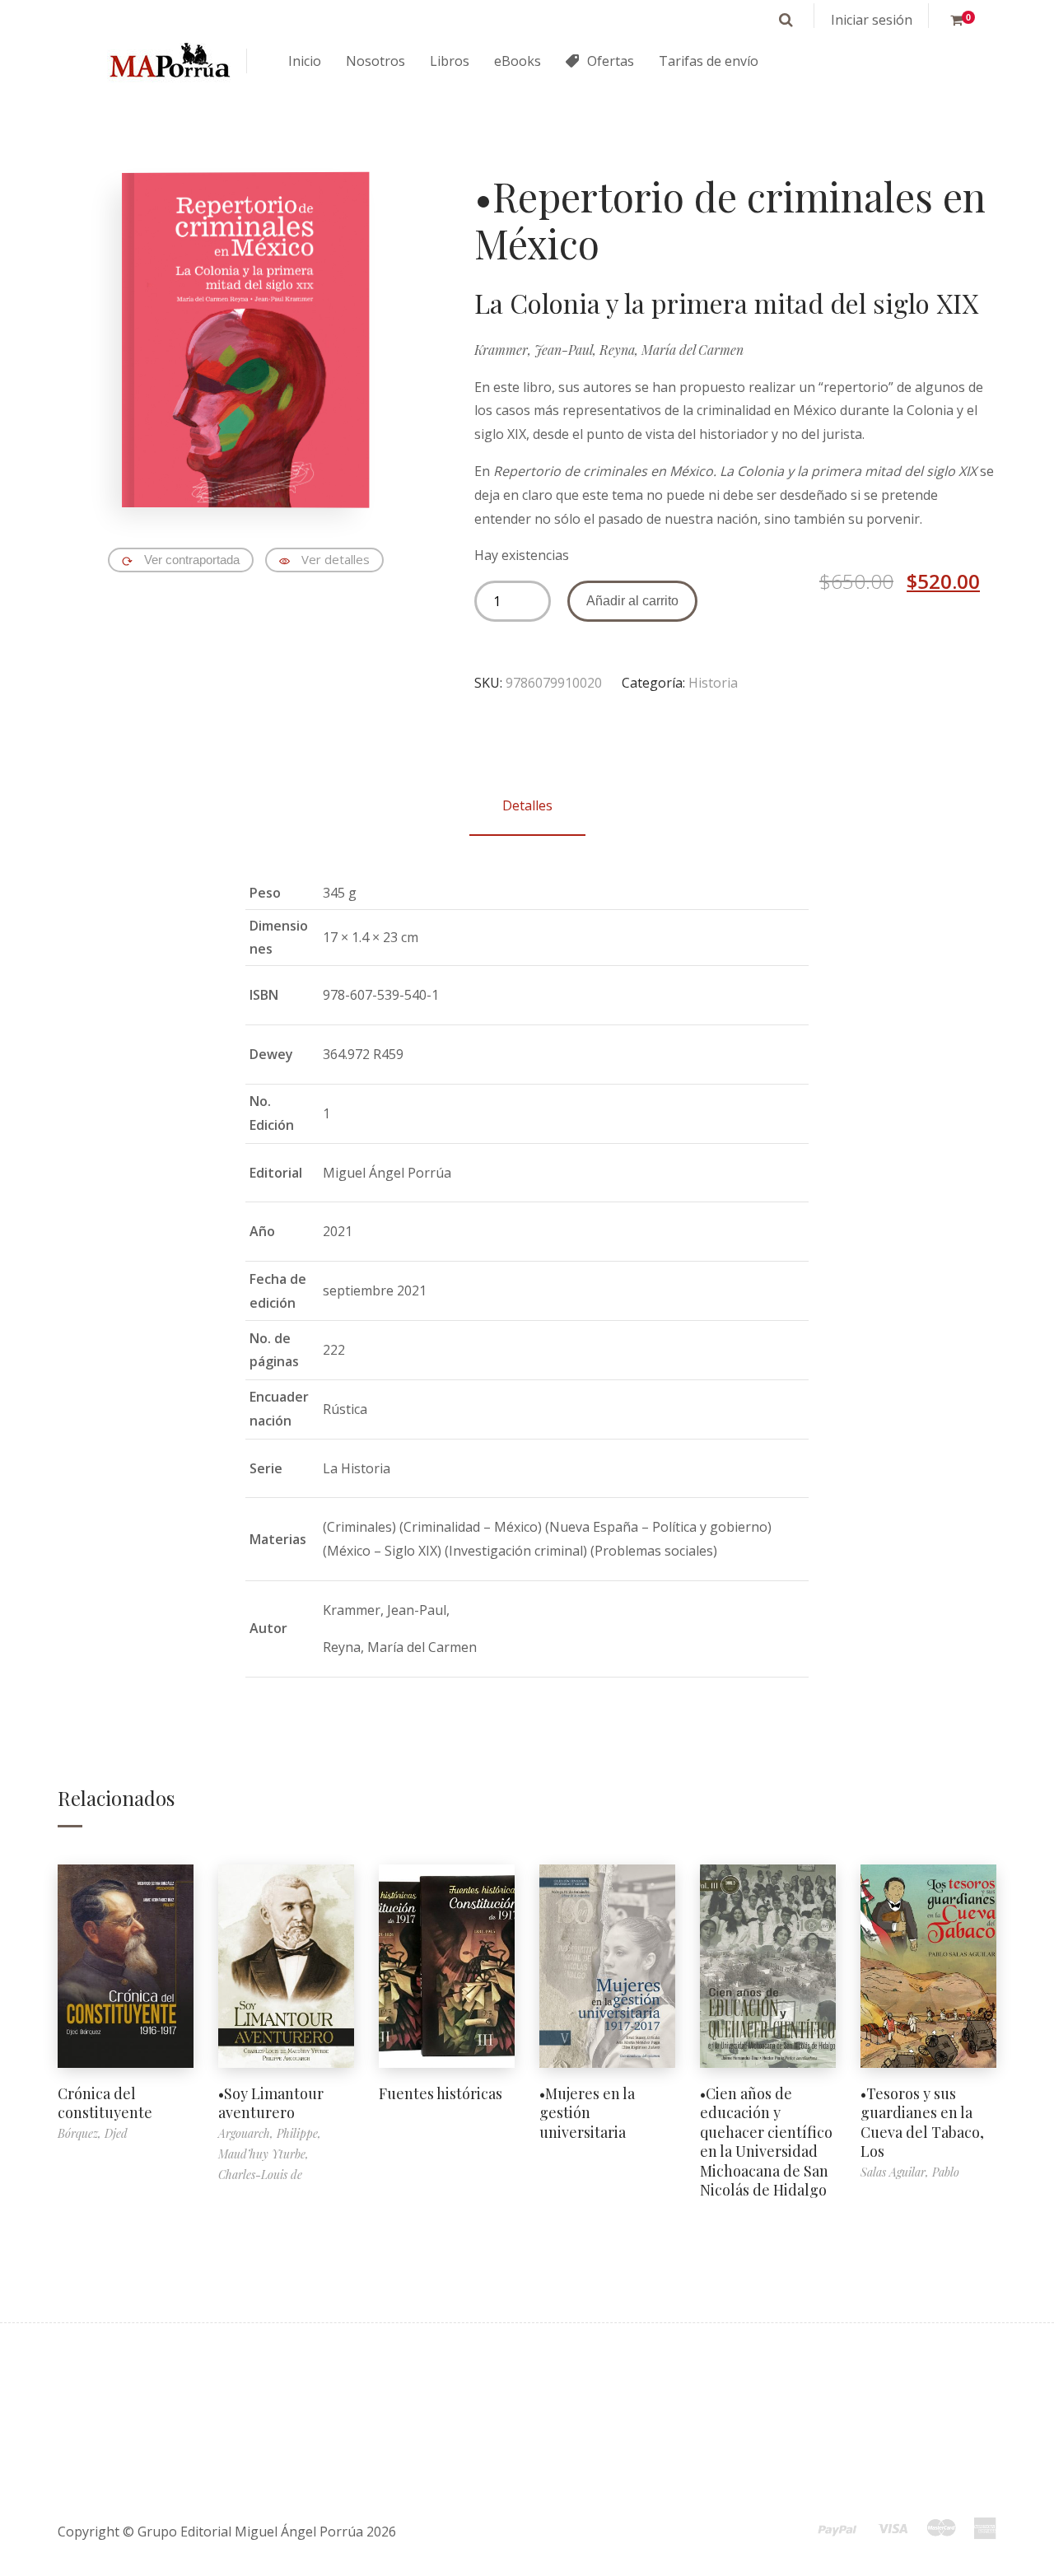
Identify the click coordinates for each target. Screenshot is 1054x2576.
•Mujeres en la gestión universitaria (587, 2113)
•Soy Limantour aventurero (271, 2103)
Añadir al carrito (632, 601)
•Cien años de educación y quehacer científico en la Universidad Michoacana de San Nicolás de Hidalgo (766, 2142)
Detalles (527, 805)
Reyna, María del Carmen (672, 350)
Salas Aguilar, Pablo (910, 2172)
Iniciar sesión (872, 20)
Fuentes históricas (441, 2093)
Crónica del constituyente (105, 2103)
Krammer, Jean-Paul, (537, 350)
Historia (713, 683)
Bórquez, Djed (93, 2133)
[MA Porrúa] (169, 61)
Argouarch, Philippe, (270, 2133)
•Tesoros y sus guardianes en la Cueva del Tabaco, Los (922, 2122)
